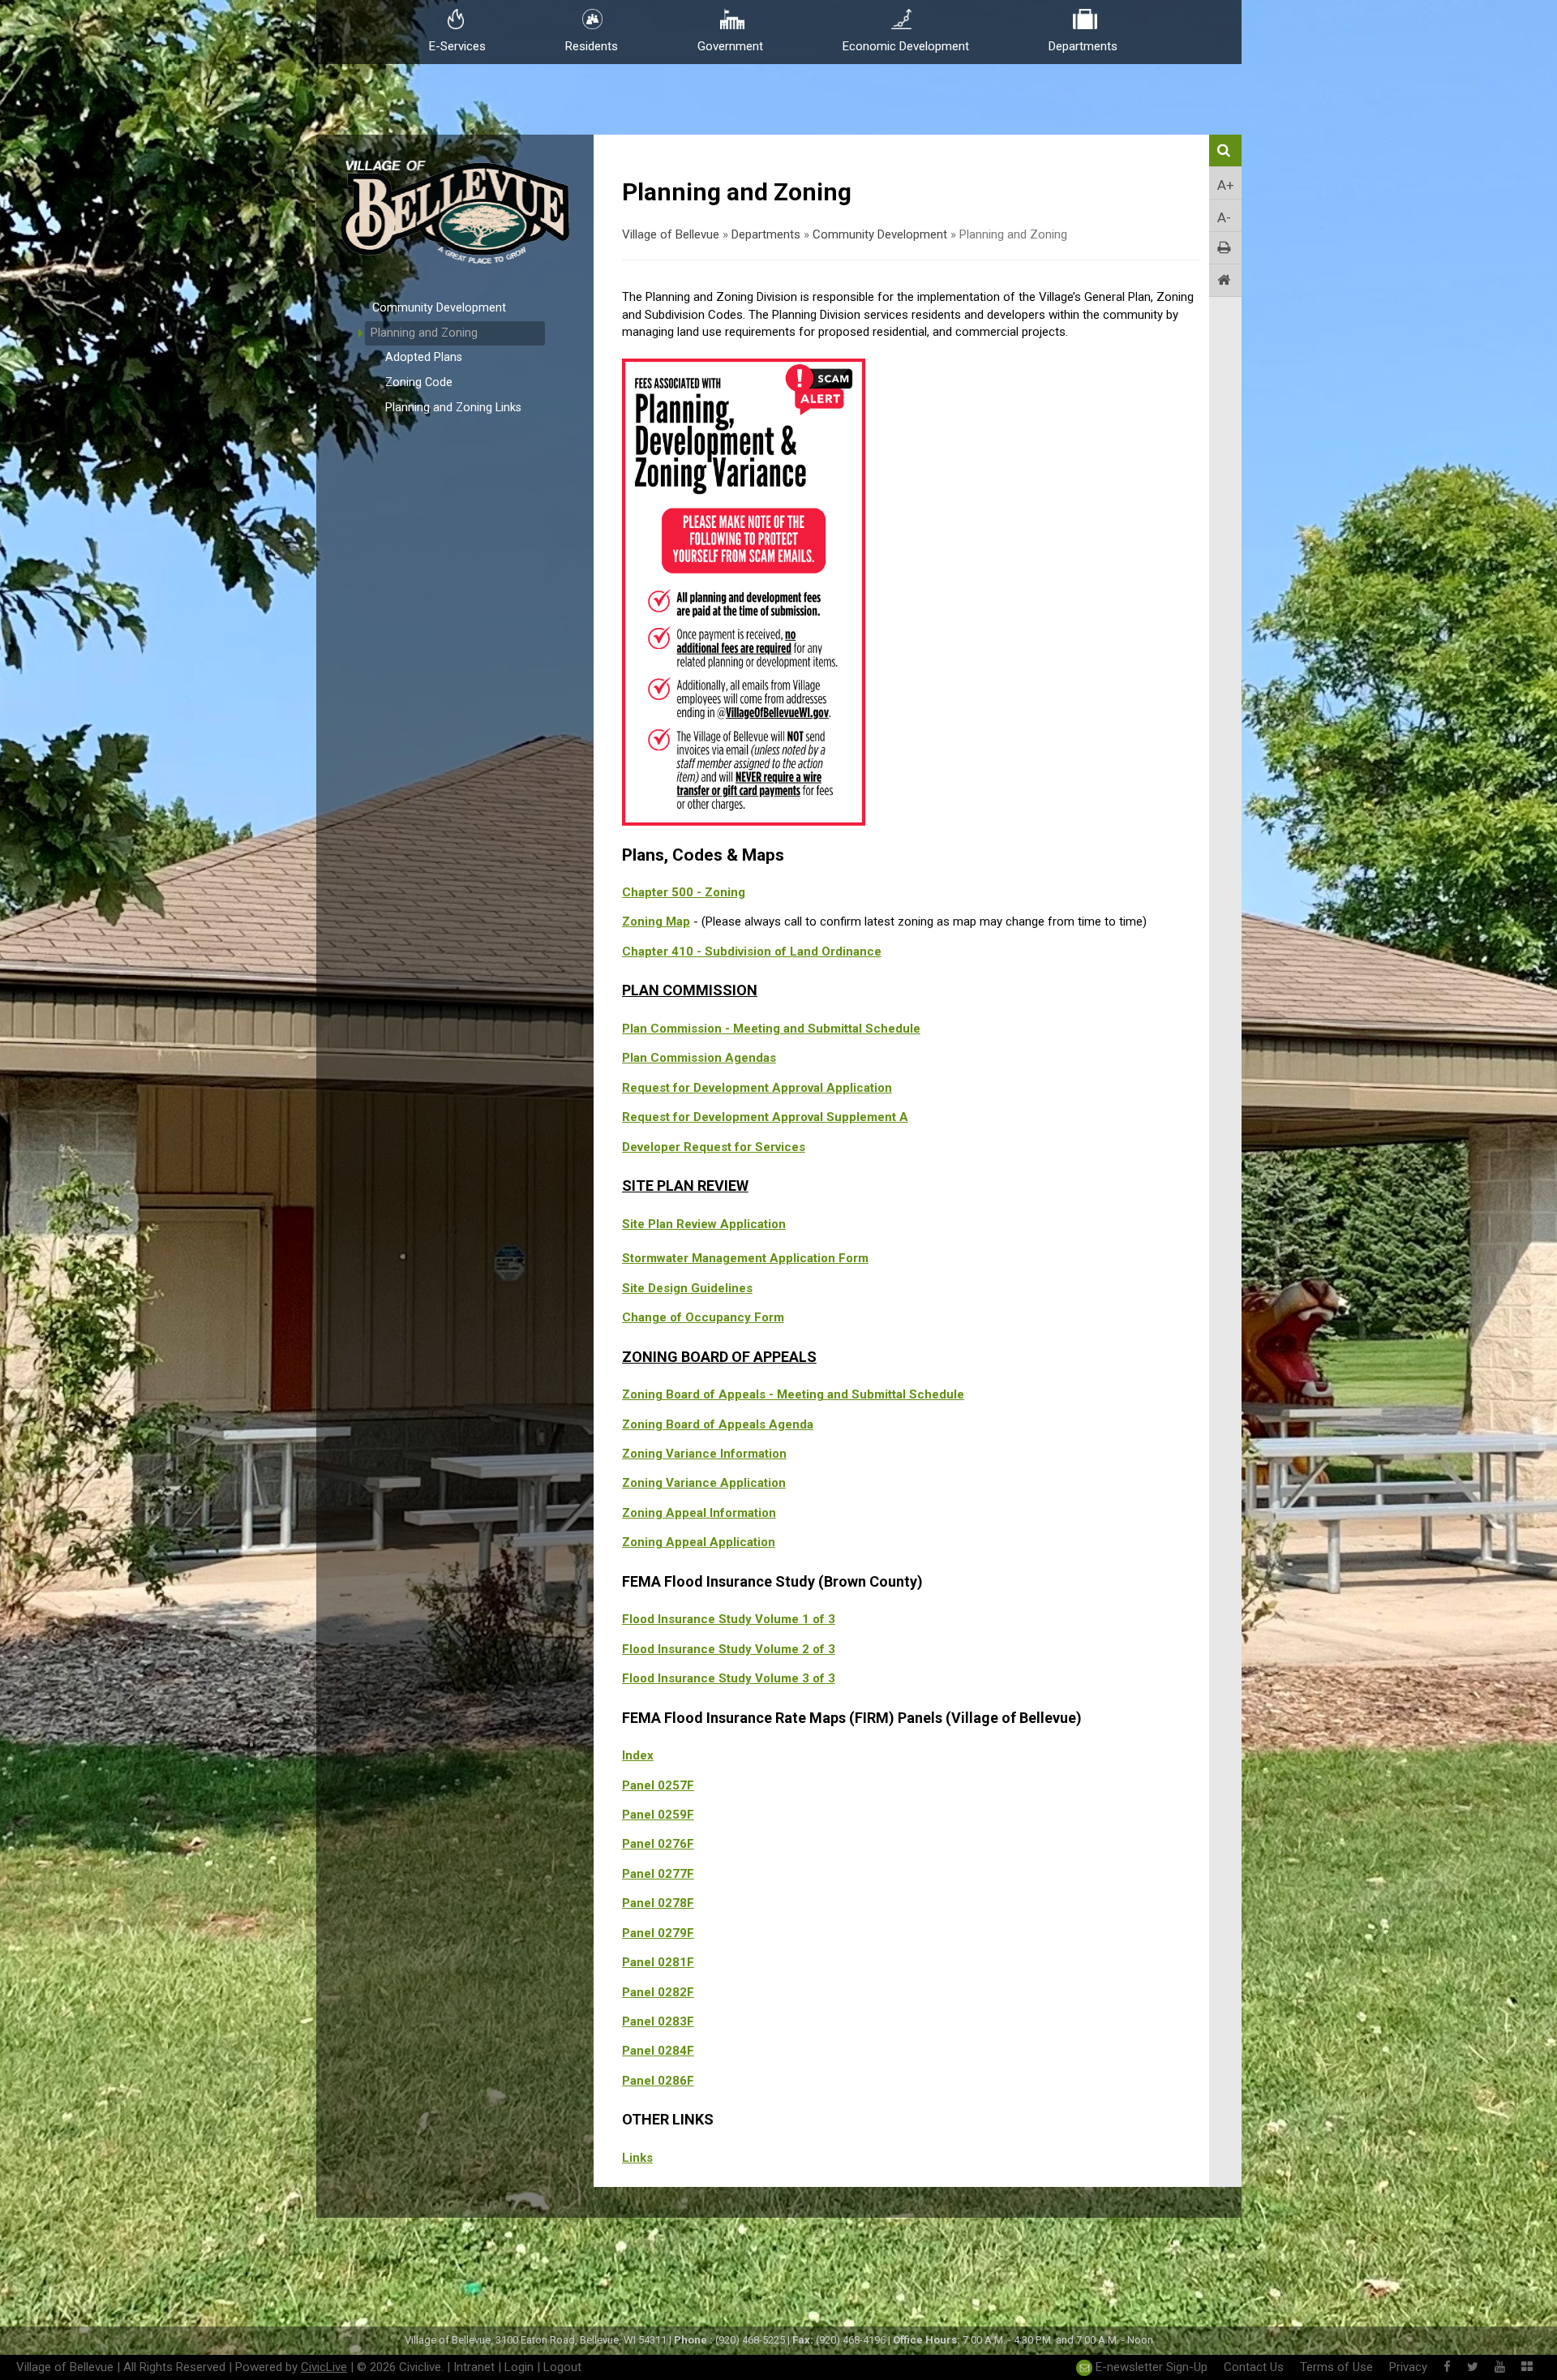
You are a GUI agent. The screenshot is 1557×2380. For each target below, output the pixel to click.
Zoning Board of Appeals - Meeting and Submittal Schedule (793, 1394)
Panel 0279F (658, 1933)
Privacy (1408, 2367)
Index (638, 1755)
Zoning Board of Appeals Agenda (718, 1424)
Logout (562, 2367)
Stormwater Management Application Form (745, 1258)
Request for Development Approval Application (757, 1088)
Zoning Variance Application (704, 1483)
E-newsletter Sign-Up (1150, 2367)
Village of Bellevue (671, 234)
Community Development (439, 308)
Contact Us (1254, 2367)
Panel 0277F (658, 1874)
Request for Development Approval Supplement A (765, 1117)
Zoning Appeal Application (699, 1542)
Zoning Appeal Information (699, 1513)
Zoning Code (419, 382)
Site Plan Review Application (704, 1224)
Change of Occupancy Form (703, 1317)
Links (637, 2158)
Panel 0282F (658, 1992)
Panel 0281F (658, 1962)
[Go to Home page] (1225, 281)
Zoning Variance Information (704, 1454)
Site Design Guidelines (687, 1288)
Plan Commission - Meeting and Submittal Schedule (771, 1029)
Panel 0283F (658, 2021)
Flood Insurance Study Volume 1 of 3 (729, 1619)
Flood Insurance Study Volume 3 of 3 (729, 1678)
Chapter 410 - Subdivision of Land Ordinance (752, 952)
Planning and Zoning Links (453, 408)
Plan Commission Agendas (699, 1058)
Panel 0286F (658, 2081)
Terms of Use (1336, 2367)
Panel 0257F (658, 1785)
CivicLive (324, 2367)
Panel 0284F (658, 2051)
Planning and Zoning (424, 333)
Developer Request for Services (714, 1147)
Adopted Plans (424, 357)
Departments (766, 234)
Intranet (474, 2367)
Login (519, 2367)
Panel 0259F (658, 1815)
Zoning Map (656, 921)
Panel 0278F (658, 1903)
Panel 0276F (658, 1844)
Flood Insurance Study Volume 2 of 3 (729, 1649)
